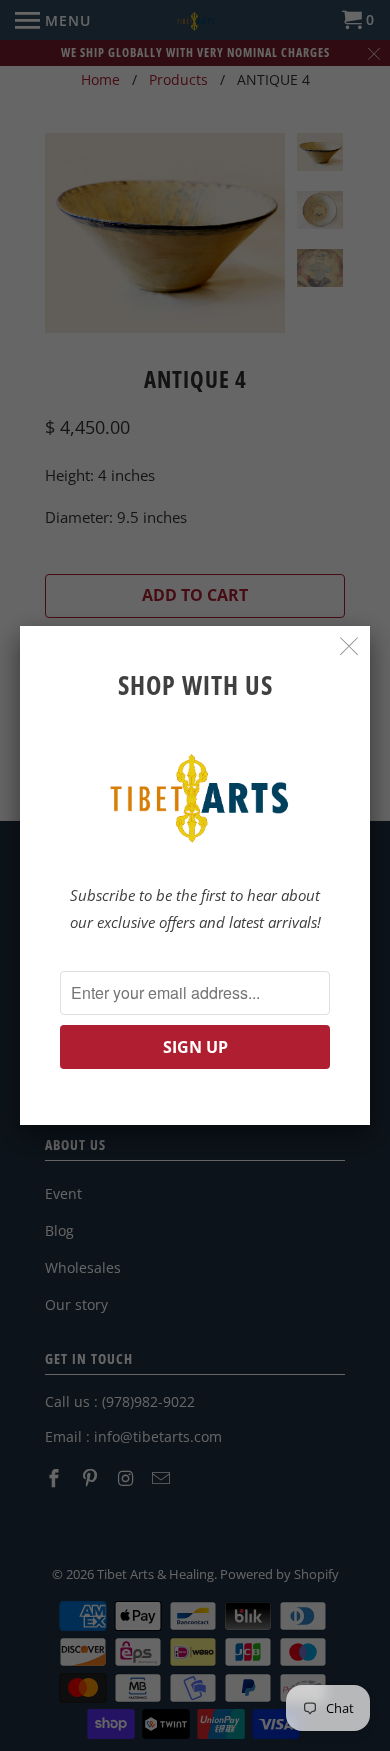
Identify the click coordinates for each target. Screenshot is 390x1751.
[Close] (349, 646)
